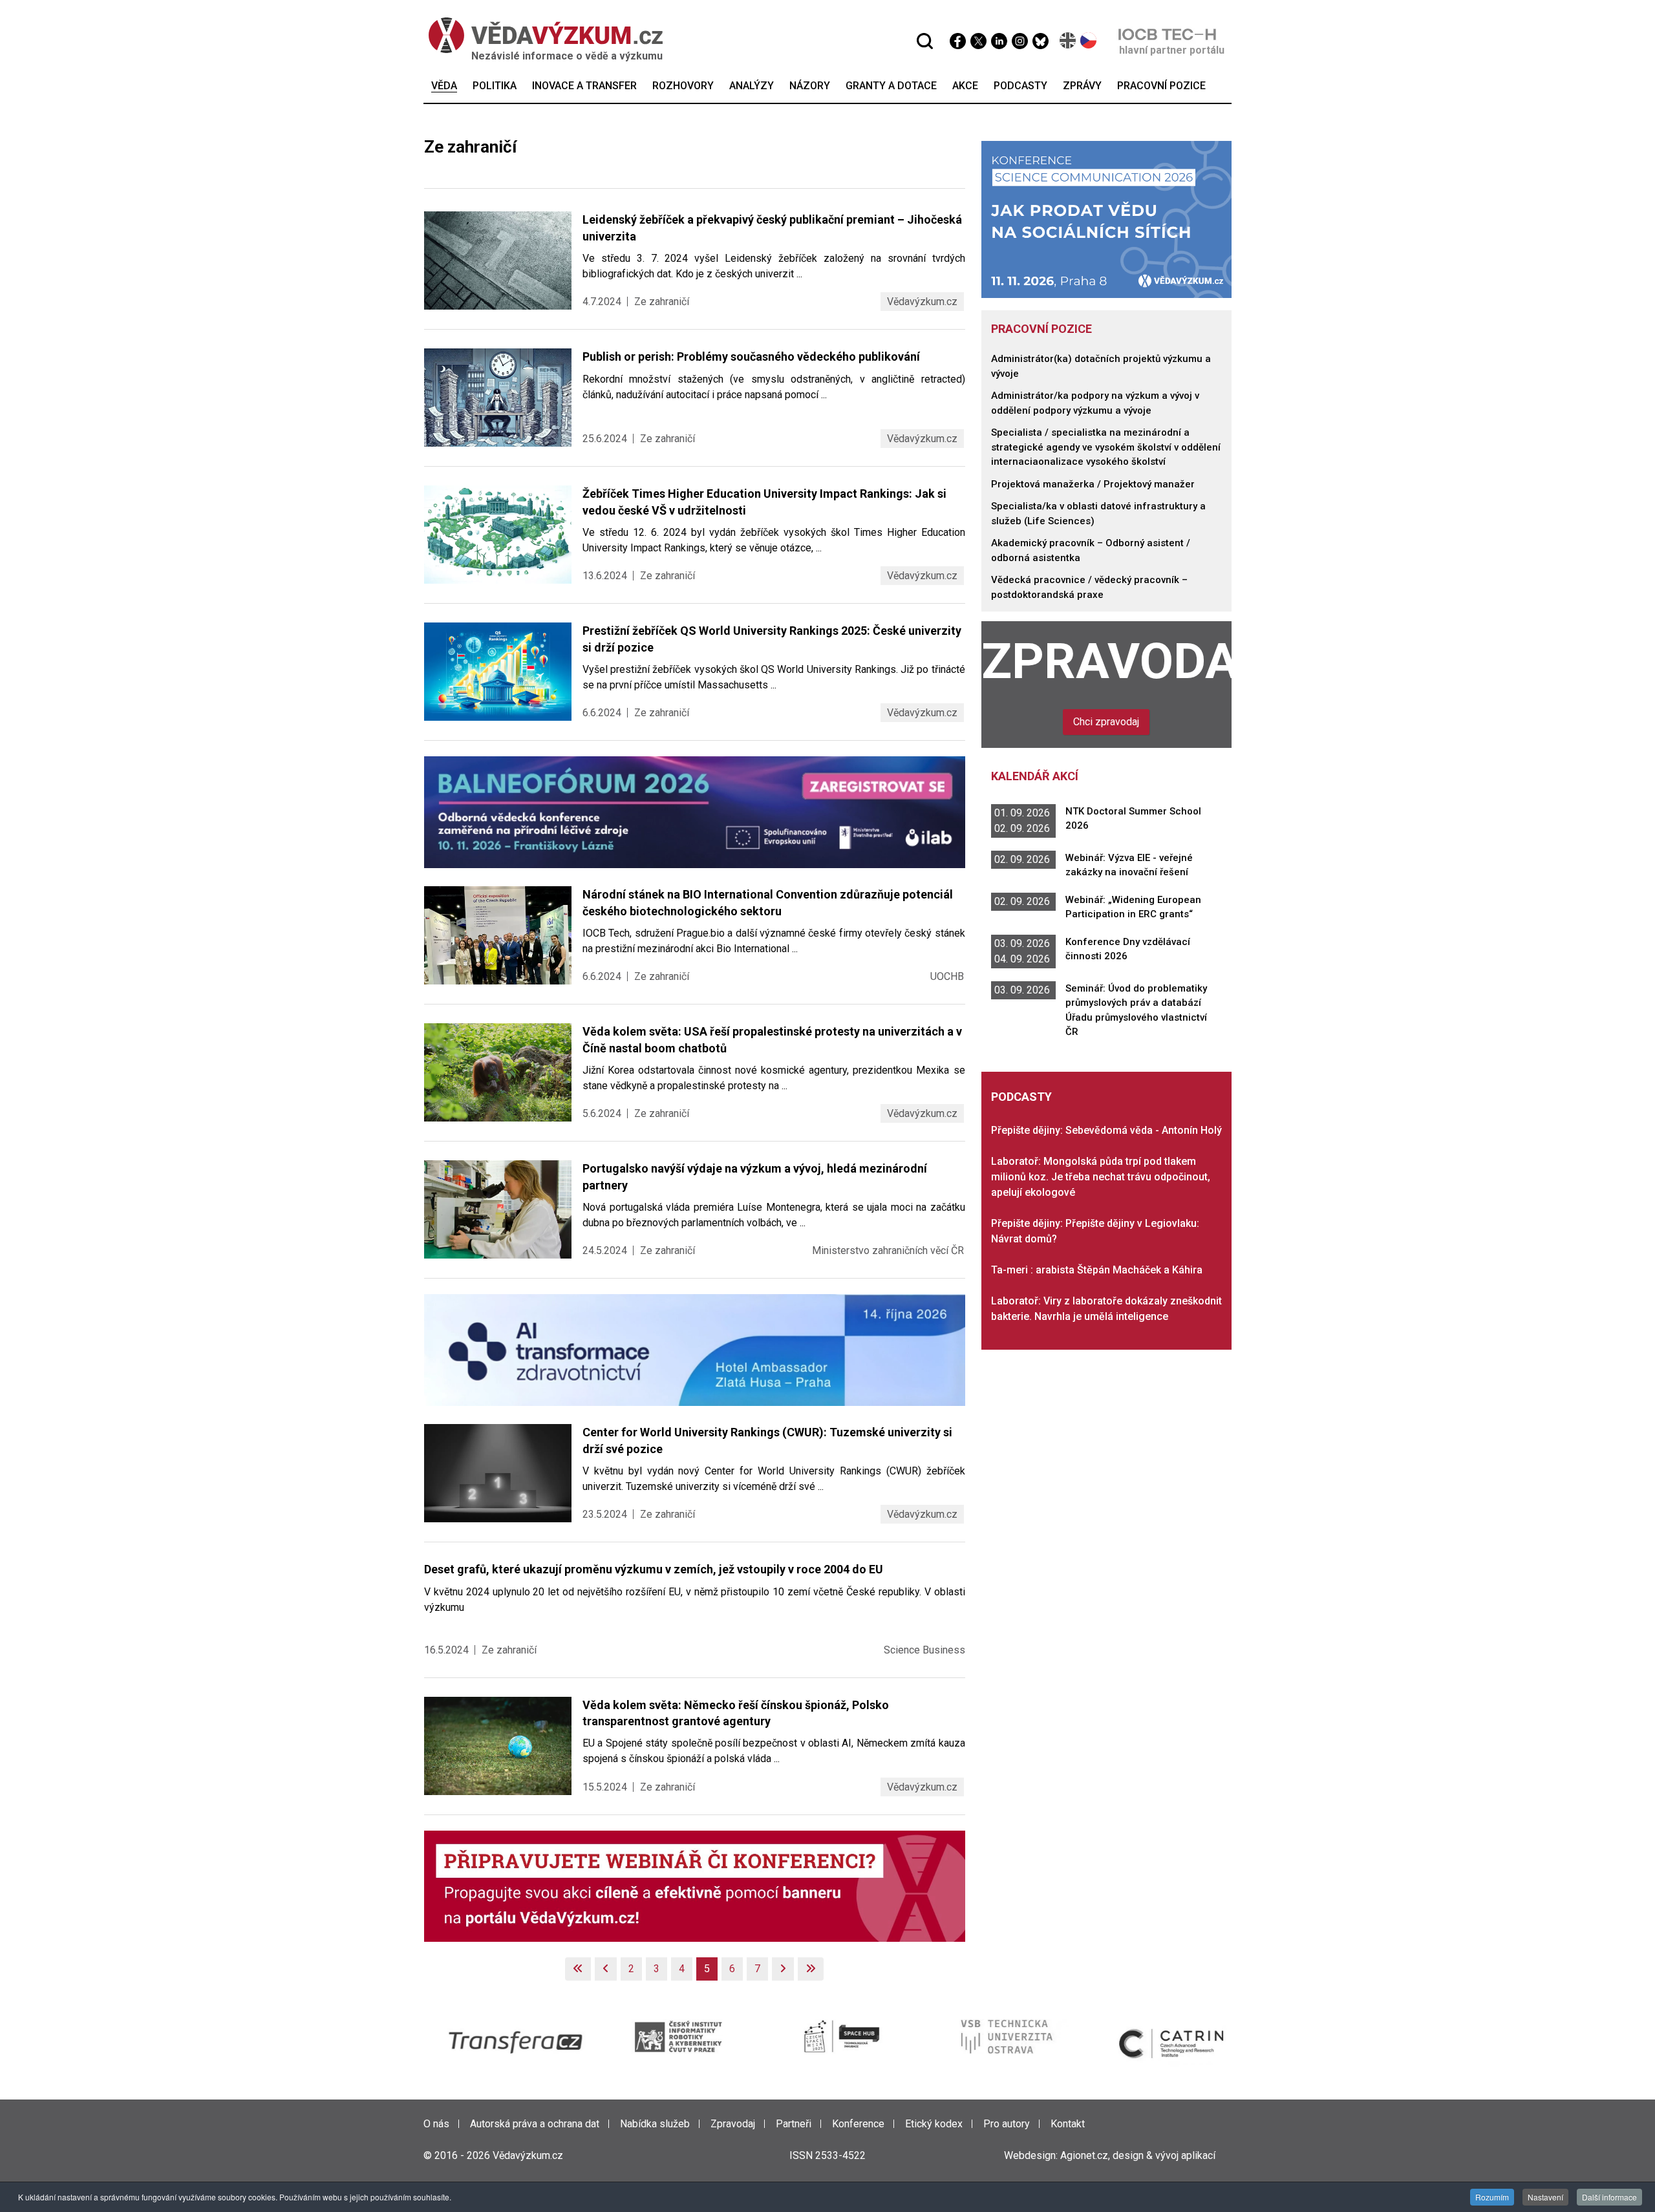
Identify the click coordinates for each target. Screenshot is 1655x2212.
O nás (436, 2124)
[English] (1068, 40)
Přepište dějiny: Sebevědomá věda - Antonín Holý (1106, 1130)
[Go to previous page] (606, 1969)
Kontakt (1068, 2124)
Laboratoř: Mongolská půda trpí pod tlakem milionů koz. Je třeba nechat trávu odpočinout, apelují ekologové (1101, 1177)
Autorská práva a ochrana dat (535, 2124)
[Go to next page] (783, 1969)
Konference (858, 2124)
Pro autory (1007, 2124)
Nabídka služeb (655, 2124)
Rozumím (1492, 2197)
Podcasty (1021, 1097)
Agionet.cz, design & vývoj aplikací (1138, 2155)
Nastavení (1545, 2197)
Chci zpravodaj (1106, 722)
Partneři (794, 2124)
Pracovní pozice (1041, 329)
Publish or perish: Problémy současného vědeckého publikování (751, 356)
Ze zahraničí (662, 302)
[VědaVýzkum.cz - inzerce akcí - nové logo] (695, 1885)
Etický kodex (934, 2124)
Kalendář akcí (1035, 776)
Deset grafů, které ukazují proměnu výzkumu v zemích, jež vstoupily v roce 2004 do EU (654, 1569)
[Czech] (1089, 40)
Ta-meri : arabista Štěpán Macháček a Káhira (1097, 1270)
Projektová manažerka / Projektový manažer (1093, 484)
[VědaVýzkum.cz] (546, 35)
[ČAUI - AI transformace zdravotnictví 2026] (695, 1349)
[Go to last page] (811, 1969)
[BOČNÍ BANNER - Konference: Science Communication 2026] (1107, 219)
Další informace (1609, 2197)
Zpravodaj (1107, 661)
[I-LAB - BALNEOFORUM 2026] (695, 812)
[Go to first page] (578, 1969)
